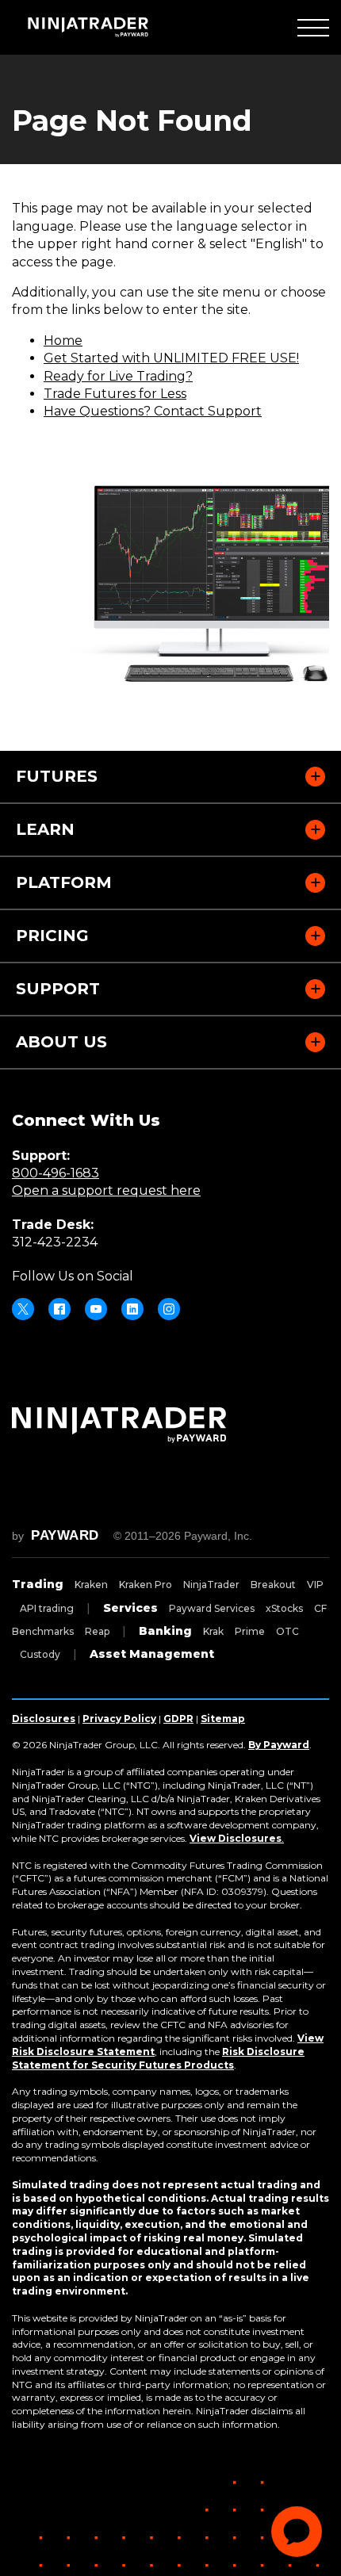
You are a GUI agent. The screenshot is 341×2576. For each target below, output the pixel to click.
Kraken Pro (146, 1585)
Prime (250, 1631)
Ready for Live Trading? (118, 376)
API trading (47, 1608)
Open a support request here (106, 1190)
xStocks (284, 1608)
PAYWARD (65, 1535)
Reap (97, 1631)
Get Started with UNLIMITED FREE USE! (171, 358)
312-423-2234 (55, 1242)
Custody (40, 1654)
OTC (287, 1631)
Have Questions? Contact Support (153, 411)
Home (63, 341)
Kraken (91, 1585)
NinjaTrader (211, 1585)
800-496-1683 (56, 1173)
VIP (315, 1585)
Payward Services (212, 1608)
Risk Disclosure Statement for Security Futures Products (158, 2058)
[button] (313, 27)
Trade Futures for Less (115, 394)
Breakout (273, 1585)
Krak (213, 1631)
